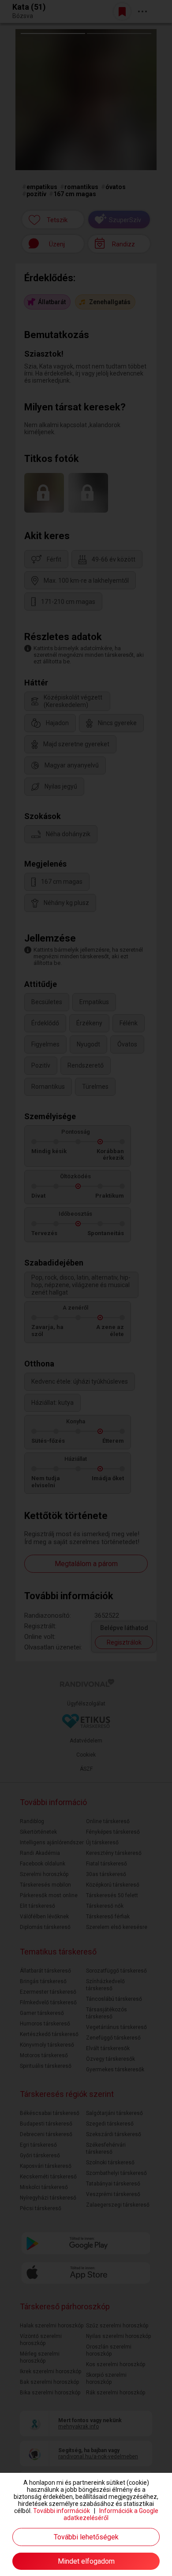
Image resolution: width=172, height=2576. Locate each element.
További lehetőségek (86, 2537)
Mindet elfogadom (86, 2561)
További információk (62, 2511)
